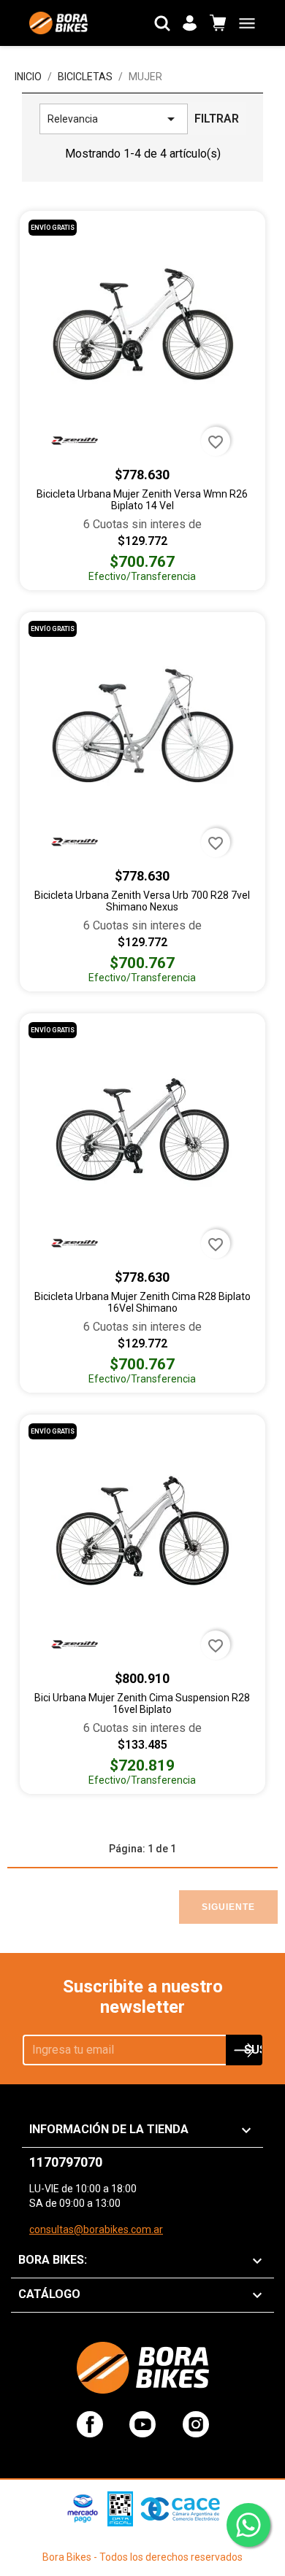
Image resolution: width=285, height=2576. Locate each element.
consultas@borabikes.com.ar (96, 2229)
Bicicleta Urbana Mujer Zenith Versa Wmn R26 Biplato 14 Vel (142, 500)
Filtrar (217, 119)
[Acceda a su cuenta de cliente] (190, 23)
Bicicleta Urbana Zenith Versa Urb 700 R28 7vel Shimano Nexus (142, 901)
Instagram (196, 2424)
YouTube (142, 2424)
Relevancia (114, 119)
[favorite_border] (142, 325)
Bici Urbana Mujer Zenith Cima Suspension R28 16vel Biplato (142, 1703)
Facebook (90, 2424)
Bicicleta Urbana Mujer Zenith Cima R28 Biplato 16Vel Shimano (142, 1302)
